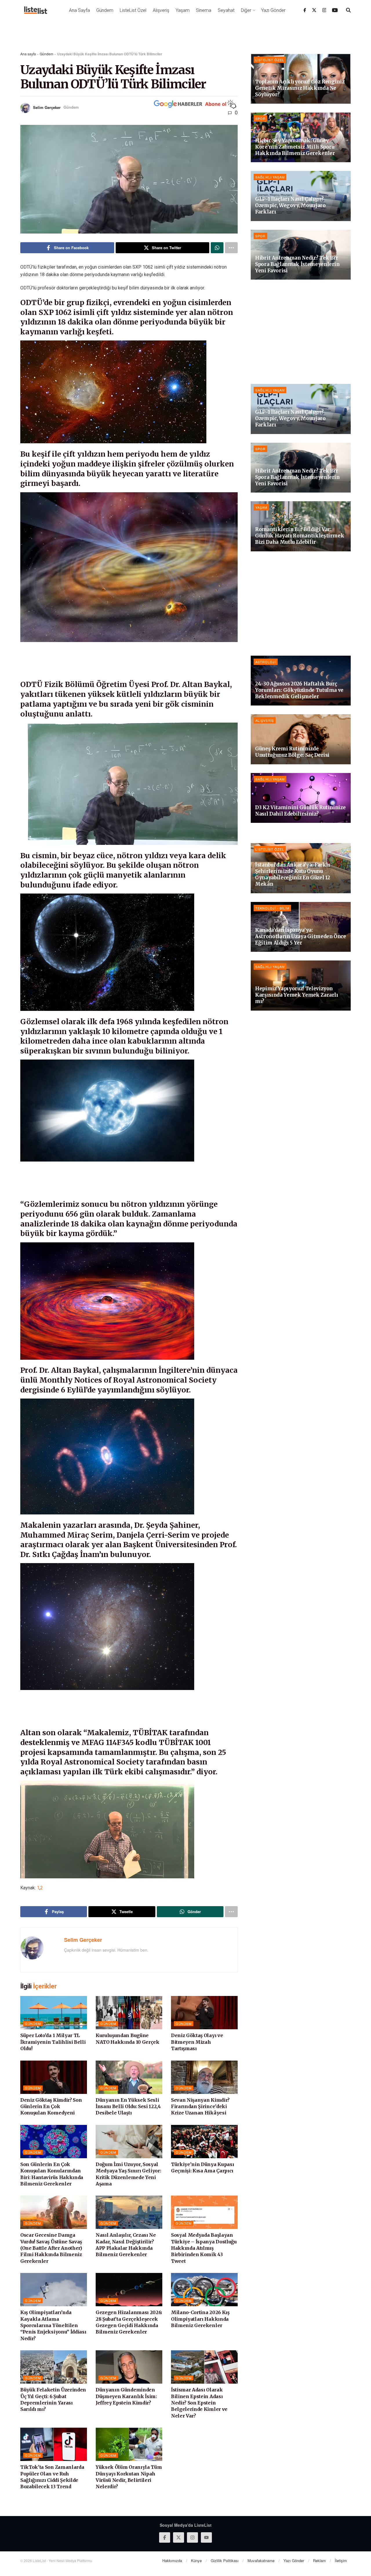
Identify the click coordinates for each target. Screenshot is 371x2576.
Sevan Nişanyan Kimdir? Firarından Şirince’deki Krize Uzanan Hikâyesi (200, 2106)
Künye (196, 2560)
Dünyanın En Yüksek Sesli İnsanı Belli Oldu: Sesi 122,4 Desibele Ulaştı (128, 2106)
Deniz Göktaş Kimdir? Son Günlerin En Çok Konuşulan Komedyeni (51, 2106)
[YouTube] (335, 10)
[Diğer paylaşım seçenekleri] (231, 248)
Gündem (105, 10)
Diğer (246, 10)
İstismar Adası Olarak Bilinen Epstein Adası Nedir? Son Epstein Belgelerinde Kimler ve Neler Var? (199, 2403)
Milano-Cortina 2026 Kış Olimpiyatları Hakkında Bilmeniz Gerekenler (200, 2319)
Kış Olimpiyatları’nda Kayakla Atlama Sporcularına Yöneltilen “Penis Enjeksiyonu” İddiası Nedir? (53, 2325)
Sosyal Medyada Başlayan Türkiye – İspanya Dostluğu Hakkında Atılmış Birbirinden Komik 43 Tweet (204, 2248)
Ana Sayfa (79, 10)
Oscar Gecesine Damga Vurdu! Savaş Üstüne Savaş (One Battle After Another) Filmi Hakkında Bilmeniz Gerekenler (51, 2248)
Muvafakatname (261, 2560)
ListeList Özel (133, 10)
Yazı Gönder (273, 10)
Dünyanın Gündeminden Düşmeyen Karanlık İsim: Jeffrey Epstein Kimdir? (126, 2396)
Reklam (319, 2560)
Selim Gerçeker (47, 107)
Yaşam (183, 10)
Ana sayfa (28, 54)
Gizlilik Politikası (225, 2560)
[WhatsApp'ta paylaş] (217, 248)
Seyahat (226, 10)
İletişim (341, 2560)
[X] (314, 10)
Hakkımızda (172, 2560)
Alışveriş (161, 10)
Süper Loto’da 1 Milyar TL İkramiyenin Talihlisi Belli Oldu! (53, 2042)
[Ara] (348, 10)
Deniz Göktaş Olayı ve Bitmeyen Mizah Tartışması (197, 2042)
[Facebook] (305, 10)
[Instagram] (324, 10)
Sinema (204, 10)
